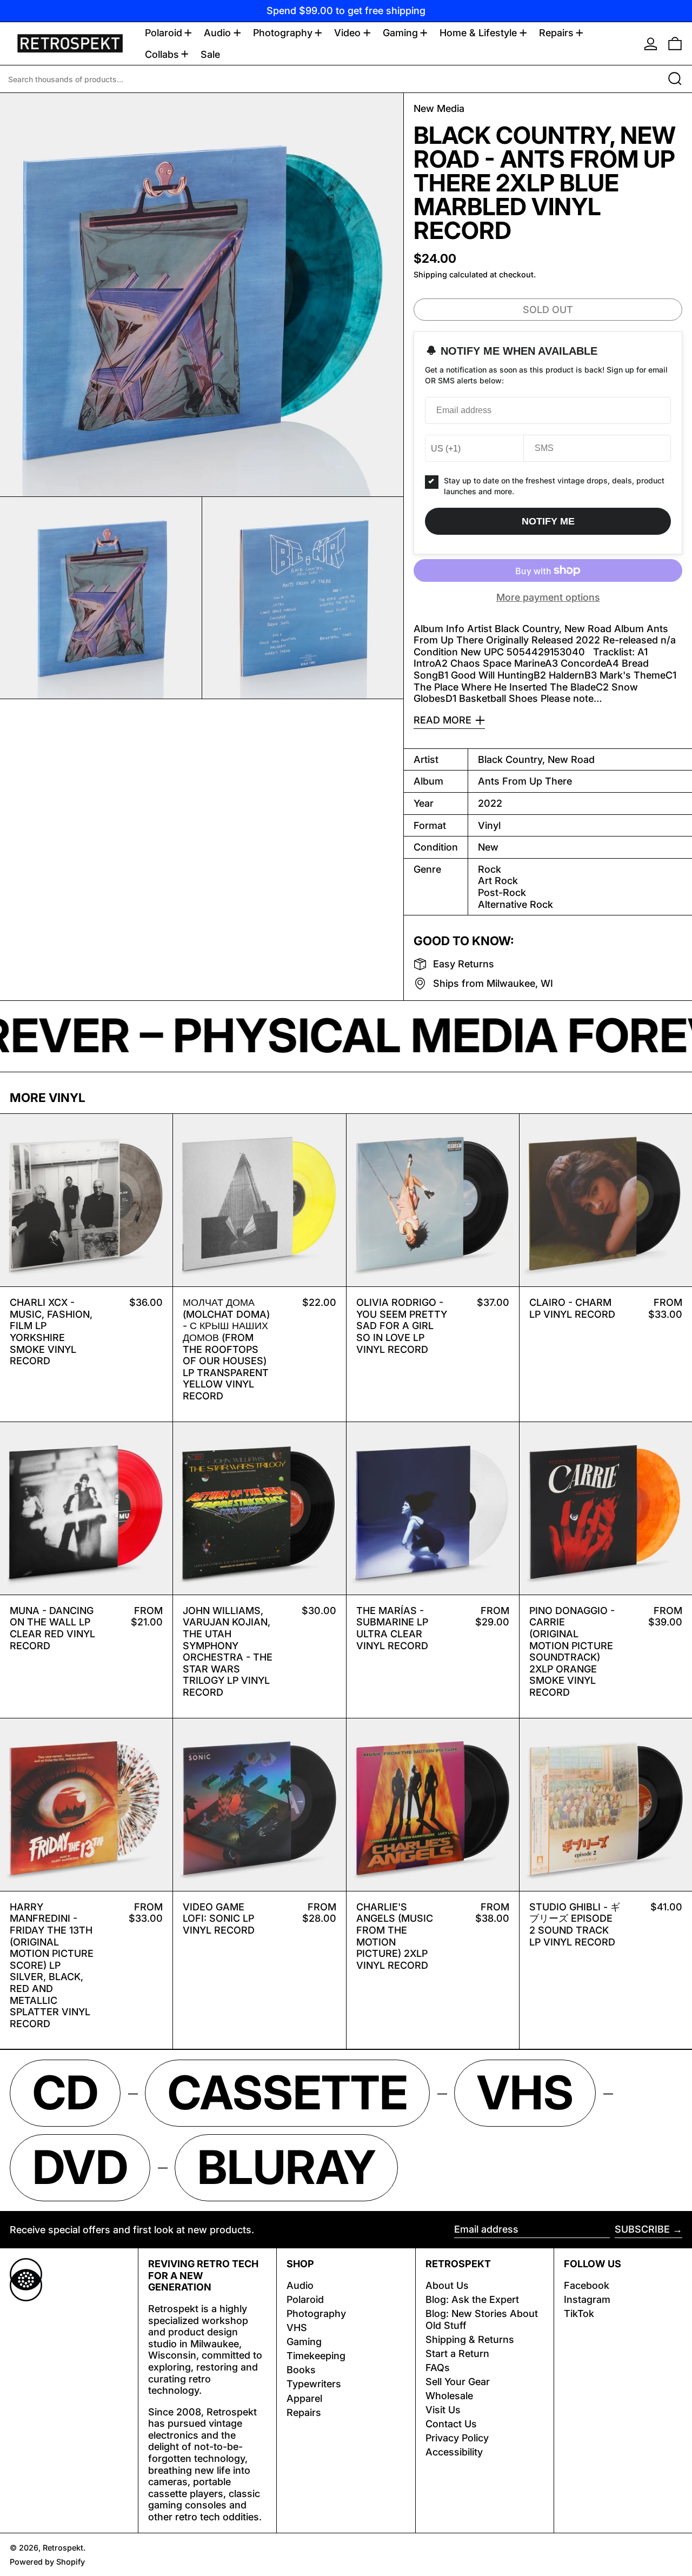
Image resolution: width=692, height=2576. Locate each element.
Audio (300, 2285)
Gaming (304, 2342)
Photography (316, 2313)
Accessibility (454, 2452)
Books (301, 2370)
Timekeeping (316, 2356)
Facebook (587, 2285)
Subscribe (642, 2229)
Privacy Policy (457, 2438)
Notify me (548, 521)
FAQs (438, 2368)
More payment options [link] (548, 597)
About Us (447, 2285)
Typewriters (314, 2384)
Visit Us (443, 2410)
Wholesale (449, 2396)
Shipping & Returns (470, 2339)
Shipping (430, 274)
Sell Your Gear (458, 2382)
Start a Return (457, 2353)
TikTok (579, 2313)
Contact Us (451, 2424)
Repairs (304, 2412)
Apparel (304, 2398)
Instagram (587, 2299)
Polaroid (305, 2299)
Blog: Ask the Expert (472, 2299)
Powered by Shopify (47, 2562)
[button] (675, 44)
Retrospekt (63, 2548)
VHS (297, 2328)
